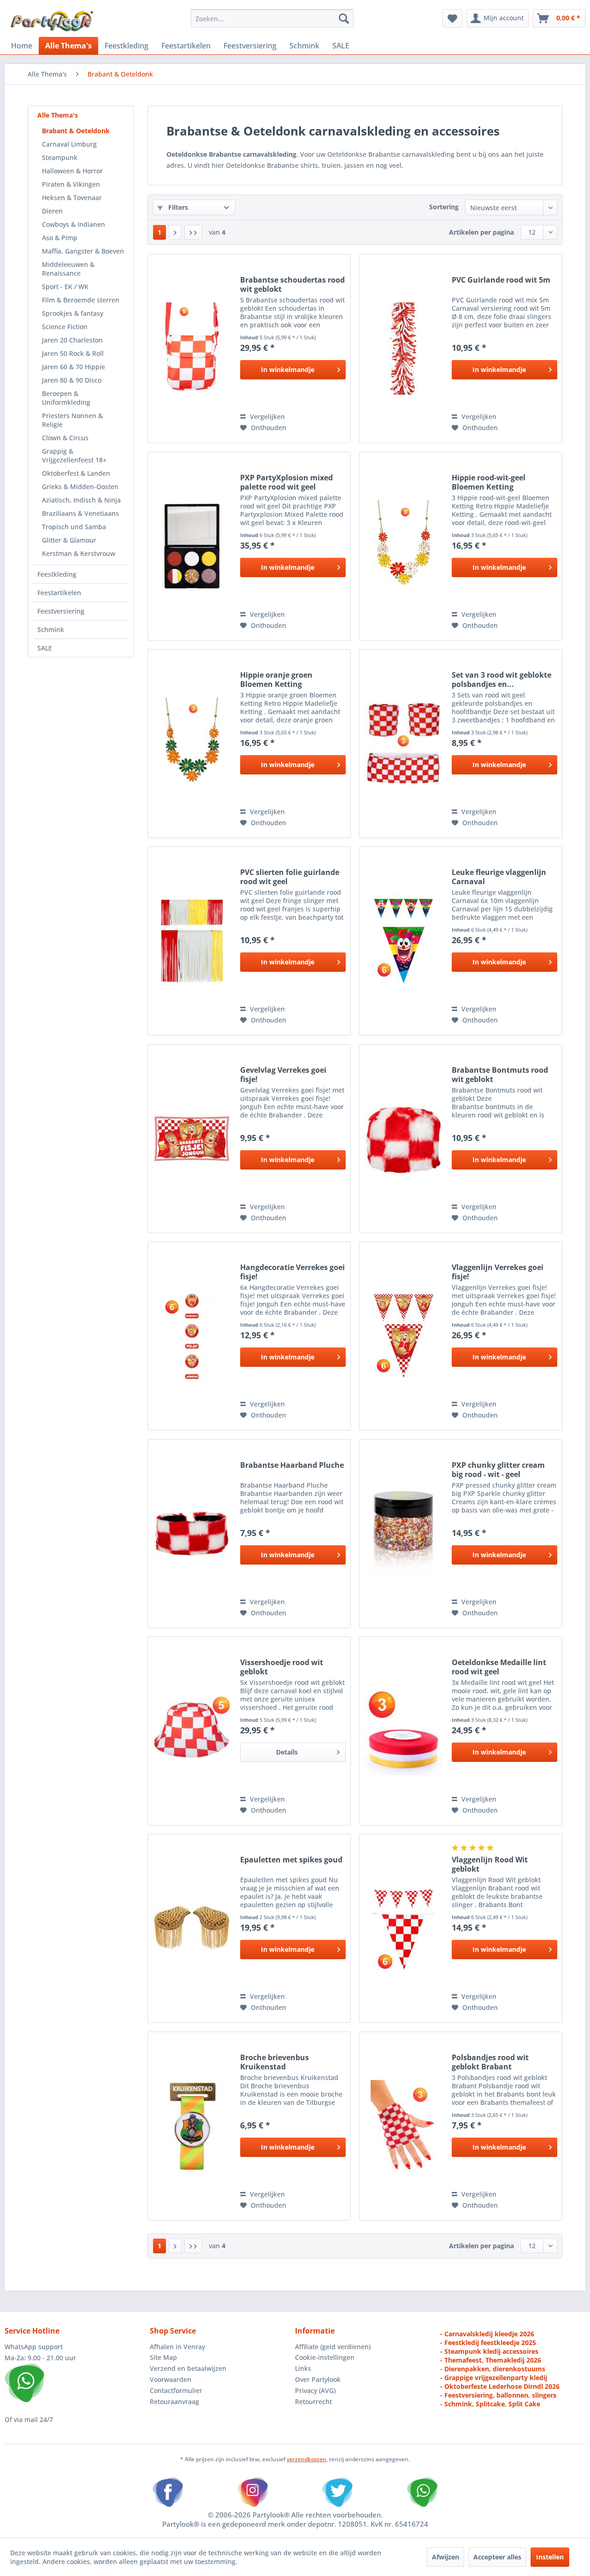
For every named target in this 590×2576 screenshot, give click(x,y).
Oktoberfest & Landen (76, 473)
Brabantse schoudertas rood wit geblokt (292, 284)
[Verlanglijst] (452, 18)
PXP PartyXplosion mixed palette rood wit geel (286, 482)
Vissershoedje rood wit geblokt (282, 1667)
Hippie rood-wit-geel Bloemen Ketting (489, 482)
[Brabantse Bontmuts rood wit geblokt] (403, 1139)
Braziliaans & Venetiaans (80, 513)
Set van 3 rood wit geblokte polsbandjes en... (501, 679)
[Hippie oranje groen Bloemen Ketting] (192, 744)
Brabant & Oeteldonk (76, 131)
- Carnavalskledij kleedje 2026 (487, 2334)
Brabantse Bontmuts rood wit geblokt (500, 1075)
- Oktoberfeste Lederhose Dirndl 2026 (500, 2386)
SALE (45, 648)
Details (287, 1752)
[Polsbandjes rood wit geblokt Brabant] (403, 2126)
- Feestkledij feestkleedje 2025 (488, 2343)
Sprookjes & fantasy (73, 313)
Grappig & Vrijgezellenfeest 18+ (74, 455)
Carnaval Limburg (69, 144)
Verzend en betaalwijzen (188, 2368)
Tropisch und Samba (74, 527)
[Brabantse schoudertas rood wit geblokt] (192, 349)
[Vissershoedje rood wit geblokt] (192, 1731)
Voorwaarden (171, 2379)
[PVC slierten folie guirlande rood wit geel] (192, 941)
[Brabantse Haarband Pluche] (192, 1534)
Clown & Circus (65, 438)
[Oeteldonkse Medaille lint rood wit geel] (403, 1731)
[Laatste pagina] (193, 232)
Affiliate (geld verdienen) (333, 2347)
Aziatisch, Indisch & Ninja (81, 500)
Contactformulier (176, 2390)
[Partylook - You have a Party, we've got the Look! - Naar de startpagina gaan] (52, 21)
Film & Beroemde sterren (81, 300)
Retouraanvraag (174, 2402)
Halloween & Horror (72, 171)
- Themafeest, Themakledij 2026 (491, 2360)
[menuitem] (272, 18)
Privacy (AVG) (315, 2390)
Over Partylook (318, 2379)
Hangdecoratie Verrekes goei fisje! (292, 1272)
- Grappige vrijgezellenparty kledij (494, 2378)
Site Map (163, 2357)
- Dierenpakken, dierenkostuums (493, 2369)
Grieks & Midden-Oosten (80, 487)
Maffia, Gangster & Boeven (83, 251)
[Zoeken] (344, 18)
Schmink (51, 629)
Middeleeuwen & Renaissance (68, 269)
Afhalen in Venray (177, 2347)
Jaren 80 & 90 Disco (72, 380)
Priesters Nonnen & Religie (72, 420)
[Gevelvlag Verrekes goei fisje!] (192, 1139)
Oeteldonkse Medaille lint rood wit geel (499, 1667)
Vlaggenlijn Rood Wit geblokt (490, 1864)
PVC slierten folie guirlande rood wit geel (290, 877)
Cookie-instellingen (325, 2357)
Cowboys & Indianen (74, 224)
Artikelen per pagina (481, 232)
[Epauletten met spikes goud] (192, 1928)
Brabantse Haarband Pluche (292, 1465)
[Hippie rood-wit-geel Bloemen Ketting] (403, 546)
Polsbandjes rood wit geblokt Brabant (490, 2062)
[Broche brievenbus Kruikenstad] (192, 2126)
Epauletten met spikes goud (291, 1860)
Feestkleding (57, 574)
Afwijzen (445, 2557)
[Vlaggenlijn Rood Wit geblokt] (403, 1928)
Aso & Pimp (60, 238)
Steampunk (60, 157)
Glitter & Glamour (69, 540)
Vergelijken (266, 417)
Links (303, 2368)
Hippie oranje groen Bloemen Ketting (276, 679)
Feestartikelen (59, 593)
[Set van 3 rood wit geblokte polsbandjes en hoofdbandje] (403, 744)
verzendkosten (307, 2459)
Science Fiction (65, 327)
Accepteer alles (497, 2557)
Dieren (52, 211)
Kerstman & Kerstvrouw (79, 553)
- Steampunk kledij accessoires (489, 2351)
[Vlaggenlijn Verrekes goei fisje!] (403, 1336)
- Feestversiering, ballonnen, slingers (498, 2395)
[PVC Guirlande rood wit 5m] (403, 349)
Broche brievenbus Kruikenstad (274, 2062)
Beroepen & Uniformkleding (66, 398)
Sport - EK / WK (65, 287)
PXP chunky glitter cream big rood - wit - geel (498, 1470)
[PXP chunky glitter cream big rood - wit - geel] (403, 1534)
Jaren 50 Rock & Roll (73, 353)
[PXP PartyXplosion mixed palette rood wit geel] (192, 546)
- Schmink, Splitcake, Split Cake (490, 2404)
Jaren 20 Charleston (72, 340)
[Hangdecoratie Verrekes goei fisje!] (192, 1336)
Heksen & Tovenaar (72, 198)
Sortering (444, 207)
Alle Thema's (58, 115)
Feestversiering (61, 611)
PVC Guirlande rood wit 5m (501, 280)
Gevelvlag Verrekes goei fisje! (283, 1075)
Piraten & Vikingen (71, 184)
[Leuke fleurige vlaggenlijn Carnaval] (403, 941)
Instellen (550, 2557)
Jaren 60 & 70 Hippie (74, 367)
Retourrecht (313, 2402)
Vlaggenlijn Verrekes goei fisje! (498, 1272)
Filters (177, 207)
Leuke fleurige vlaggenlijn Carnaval (499, 877)
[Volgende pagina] (175, 232)
